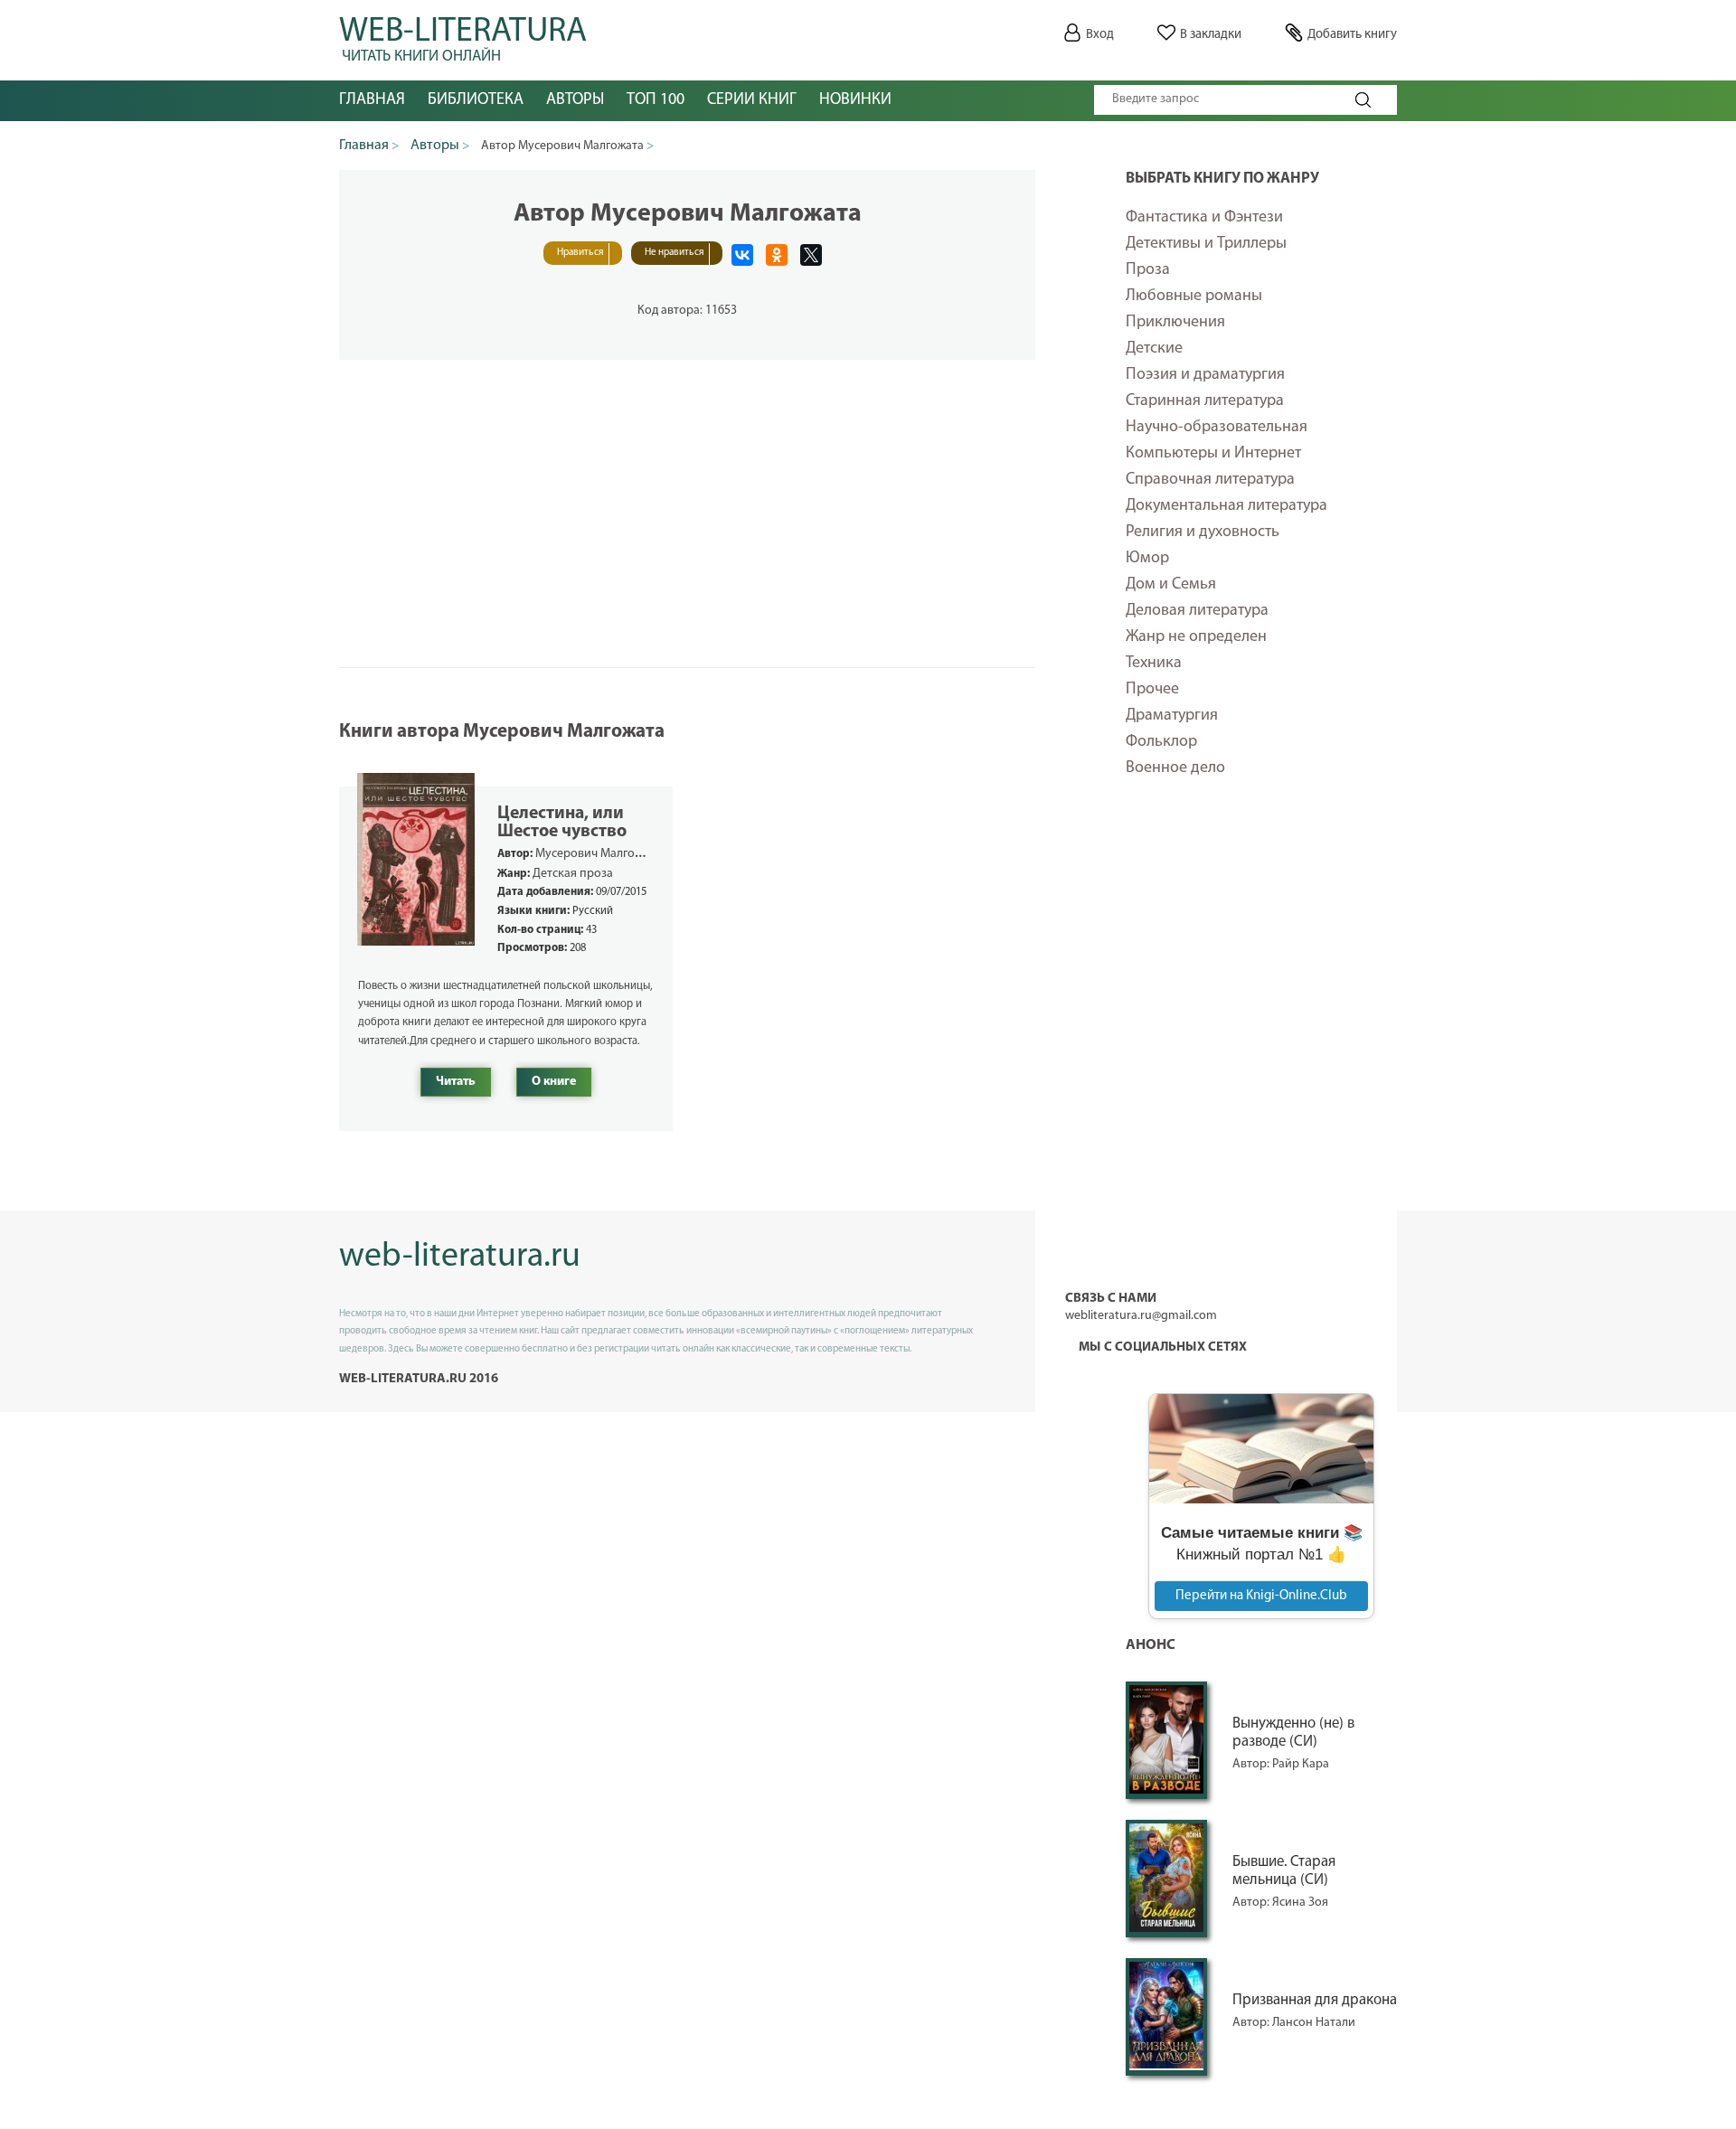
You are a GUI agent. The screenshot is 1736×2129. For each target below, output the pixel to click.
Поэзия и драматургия (1205, 375)
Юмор (1147, 559)
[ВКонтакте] (742, 255)
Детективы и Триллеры (1206, 244)
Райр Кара (1301, 1764)
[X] (811, 255)
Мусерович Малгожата (598, 854)
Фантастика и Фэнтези (1204, 218)
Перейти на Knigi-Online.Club (1261, 1596)
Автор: (1252, 1764)
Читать (456, 1082)
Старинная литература (1205, 401)
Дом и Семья (1171, 585)
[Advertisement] (1261, 1097)
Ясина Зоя (1300, 1903)
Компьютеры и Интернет (1213, 454)
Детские (1154, 349)
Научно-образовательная (1217, 428)
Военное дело (1175, 768)
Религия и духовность (1203, 532)
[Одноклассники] (777, 255)
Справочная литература (1210, 480)
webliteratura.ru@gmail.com (1141, 1316)
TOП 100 (656, 100)
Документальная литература (1227, 506)
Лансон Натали (1314, 2023)
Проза (1148, 270)
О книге (554, 1082)
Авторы (575, 100)
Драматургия (1172, 716)
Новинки (855, 100)
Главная (372, 100)
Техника (1154, 664)
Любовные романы (1194, 297)
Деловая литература (1197, 611)
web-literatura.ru (460, 1257)
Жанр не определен (1196, 637)
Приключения (1175, 323)
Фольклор (1161, 742)
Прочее (1152, 690)
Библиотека (476, 100)
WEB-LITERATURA (463, 36)
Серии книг (752, 100)
